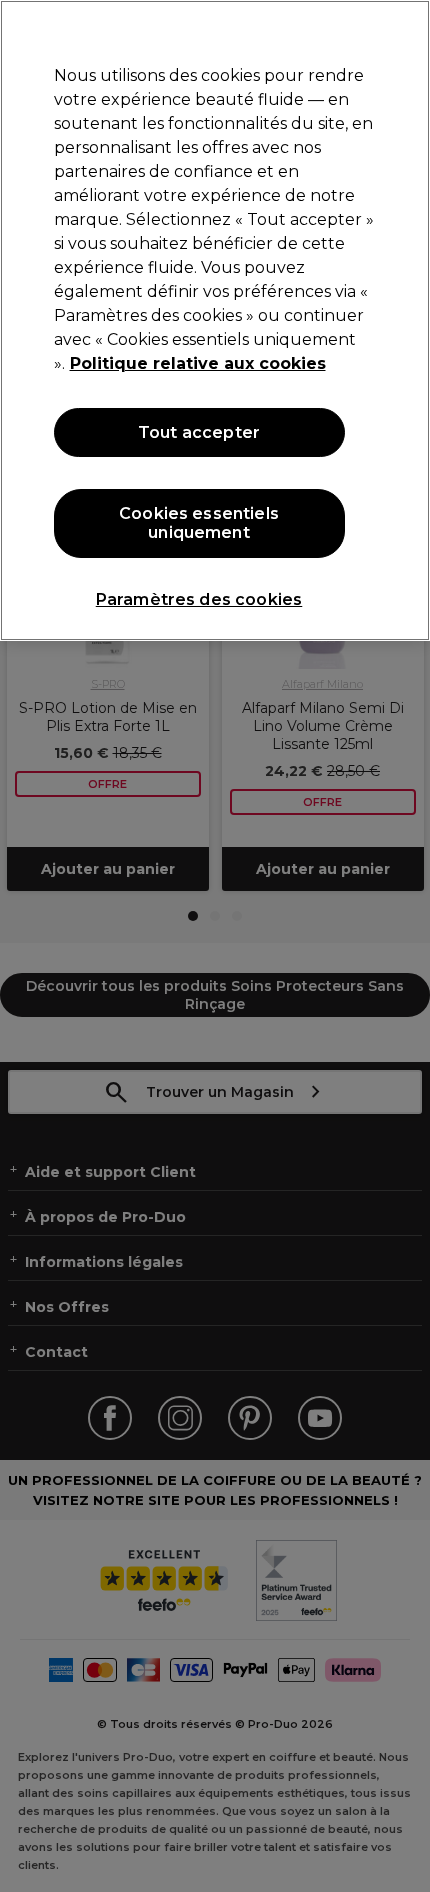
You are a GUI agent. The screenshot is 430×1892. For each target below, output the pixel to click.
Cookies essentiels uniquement (199, 523)
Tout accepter (199, 432)
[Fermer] (398, 32)
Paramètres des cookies (199, 599)
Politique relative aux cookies (198, 363)
